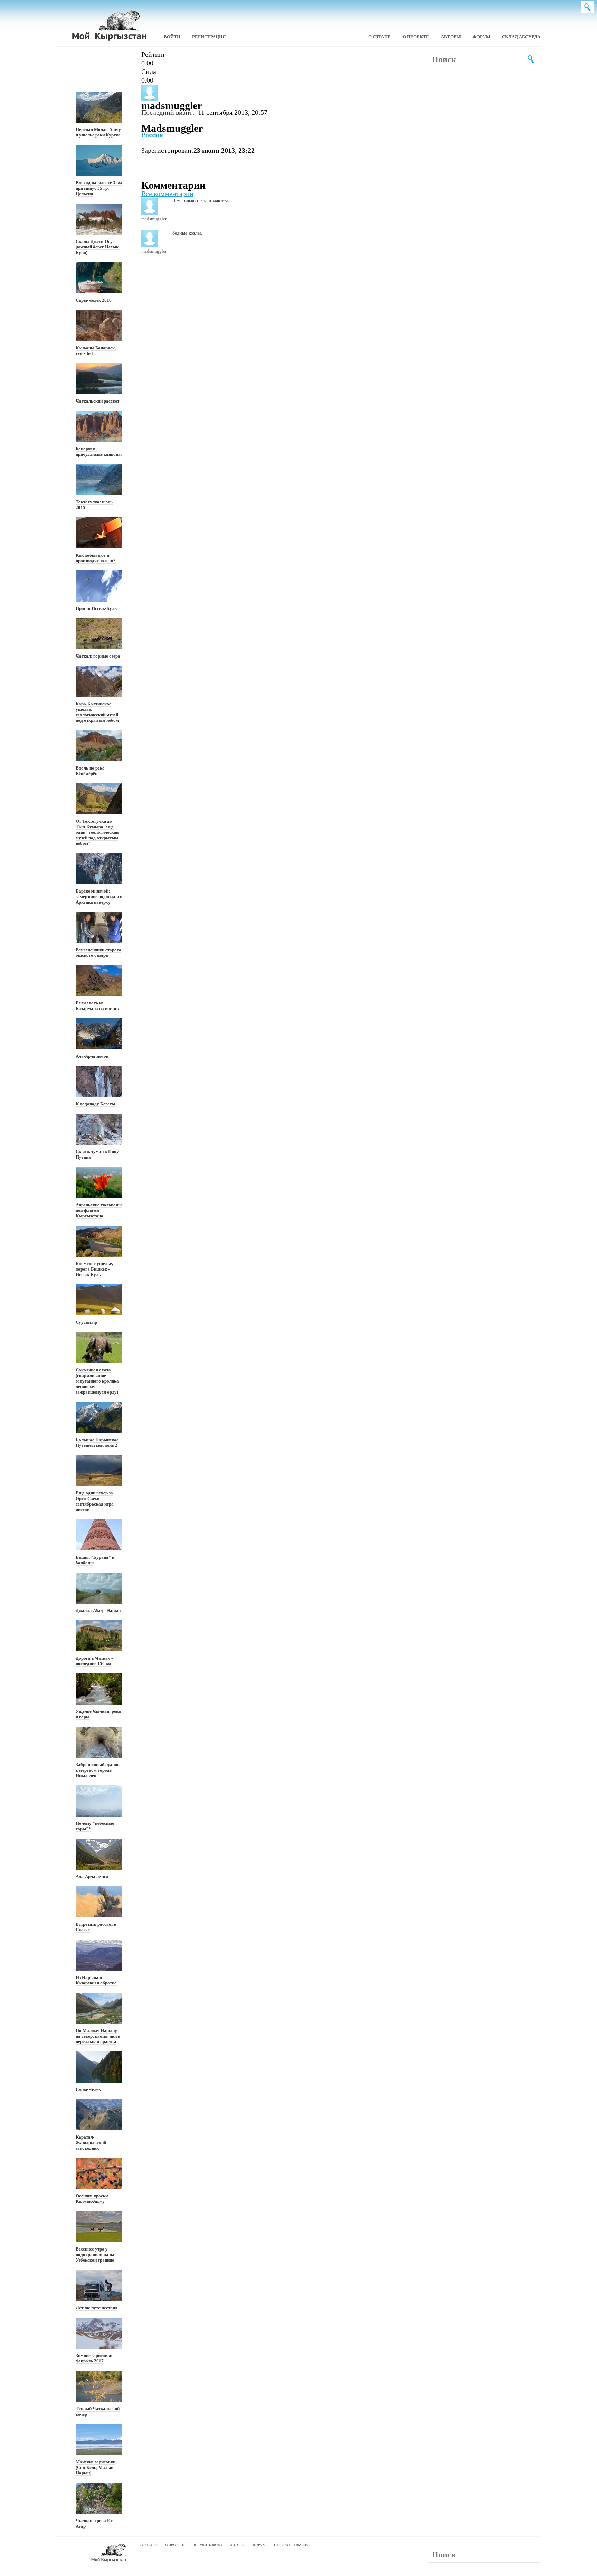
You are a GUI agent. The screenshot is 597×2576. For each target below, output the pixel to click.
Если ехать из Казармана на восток (97, 1006)
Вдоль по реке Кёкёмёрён (90, 771)
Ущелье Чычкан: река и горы (98, 1714)
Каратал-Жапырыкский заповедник (91, 2143)
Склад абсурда (521, 37)
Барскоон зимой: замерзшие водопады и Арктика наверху (99, 897)
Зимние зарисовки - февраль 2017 (95, 2358)
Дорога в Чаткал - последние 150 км (94, 1661)
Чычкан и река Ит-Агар (95, 2523)
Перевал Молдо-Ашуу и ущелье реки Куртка (98, 132)
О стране (380, 37)
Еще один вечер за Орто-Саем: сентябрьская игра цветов (95, 1501)
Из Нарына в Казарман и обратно (96, 1980)
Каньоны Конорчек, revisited (96, 351)
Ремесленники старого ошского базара (98, 952)
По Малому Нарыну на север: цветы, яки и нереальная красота (98, 2036)
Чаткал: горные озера (98, 656)
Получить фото (207, 2545)
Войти (172, 37)
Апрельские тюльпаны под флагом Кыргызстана (99, 1210)
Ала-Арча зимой (92, 1056)
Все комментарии (167, 194)
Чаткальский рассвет (97, 401)
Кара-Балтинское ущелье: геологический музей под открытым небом (97, 712)
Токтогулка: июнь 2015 (94, 505)
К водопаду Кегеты (95, 1104)
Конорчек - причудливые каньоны (99, 451)
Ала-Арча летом (92, 1876)
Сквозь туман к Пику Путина (97, 1154)
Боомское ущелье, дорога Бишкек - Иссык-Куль (94, 1269)
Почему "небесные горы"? (95, 1826)
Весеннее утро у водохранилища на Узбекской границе (95, 2254)
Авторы (451, 37)
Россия (152, 135)
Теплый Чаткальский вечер (98, 2411)
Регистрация (209, 37)
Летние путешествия (97, 2308)
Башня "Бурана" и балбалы (95, 1560)
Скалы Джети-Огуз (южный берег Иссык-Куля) (98, 247)
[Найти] (526, 58)
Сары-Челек (88, 2089)
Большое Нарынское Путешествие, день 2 (97, 1442)
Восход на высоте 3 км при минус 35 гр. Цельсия (99, 188)
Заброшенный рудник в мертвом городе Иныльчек (98, 1770)
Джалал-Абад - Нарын (98, 1610)
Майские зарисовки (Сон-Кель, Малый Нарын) (96, 2467)
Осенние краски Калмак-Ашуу (92, 2198)
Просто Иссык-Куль (96, 608)
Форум (481, 37)
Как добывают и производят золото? (96, 558)
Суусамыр (86, 1322)
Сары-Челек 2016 (94, 300)
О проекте (416, 37)
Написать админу (291, 2545)
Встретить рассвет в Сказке (96, 1927)
